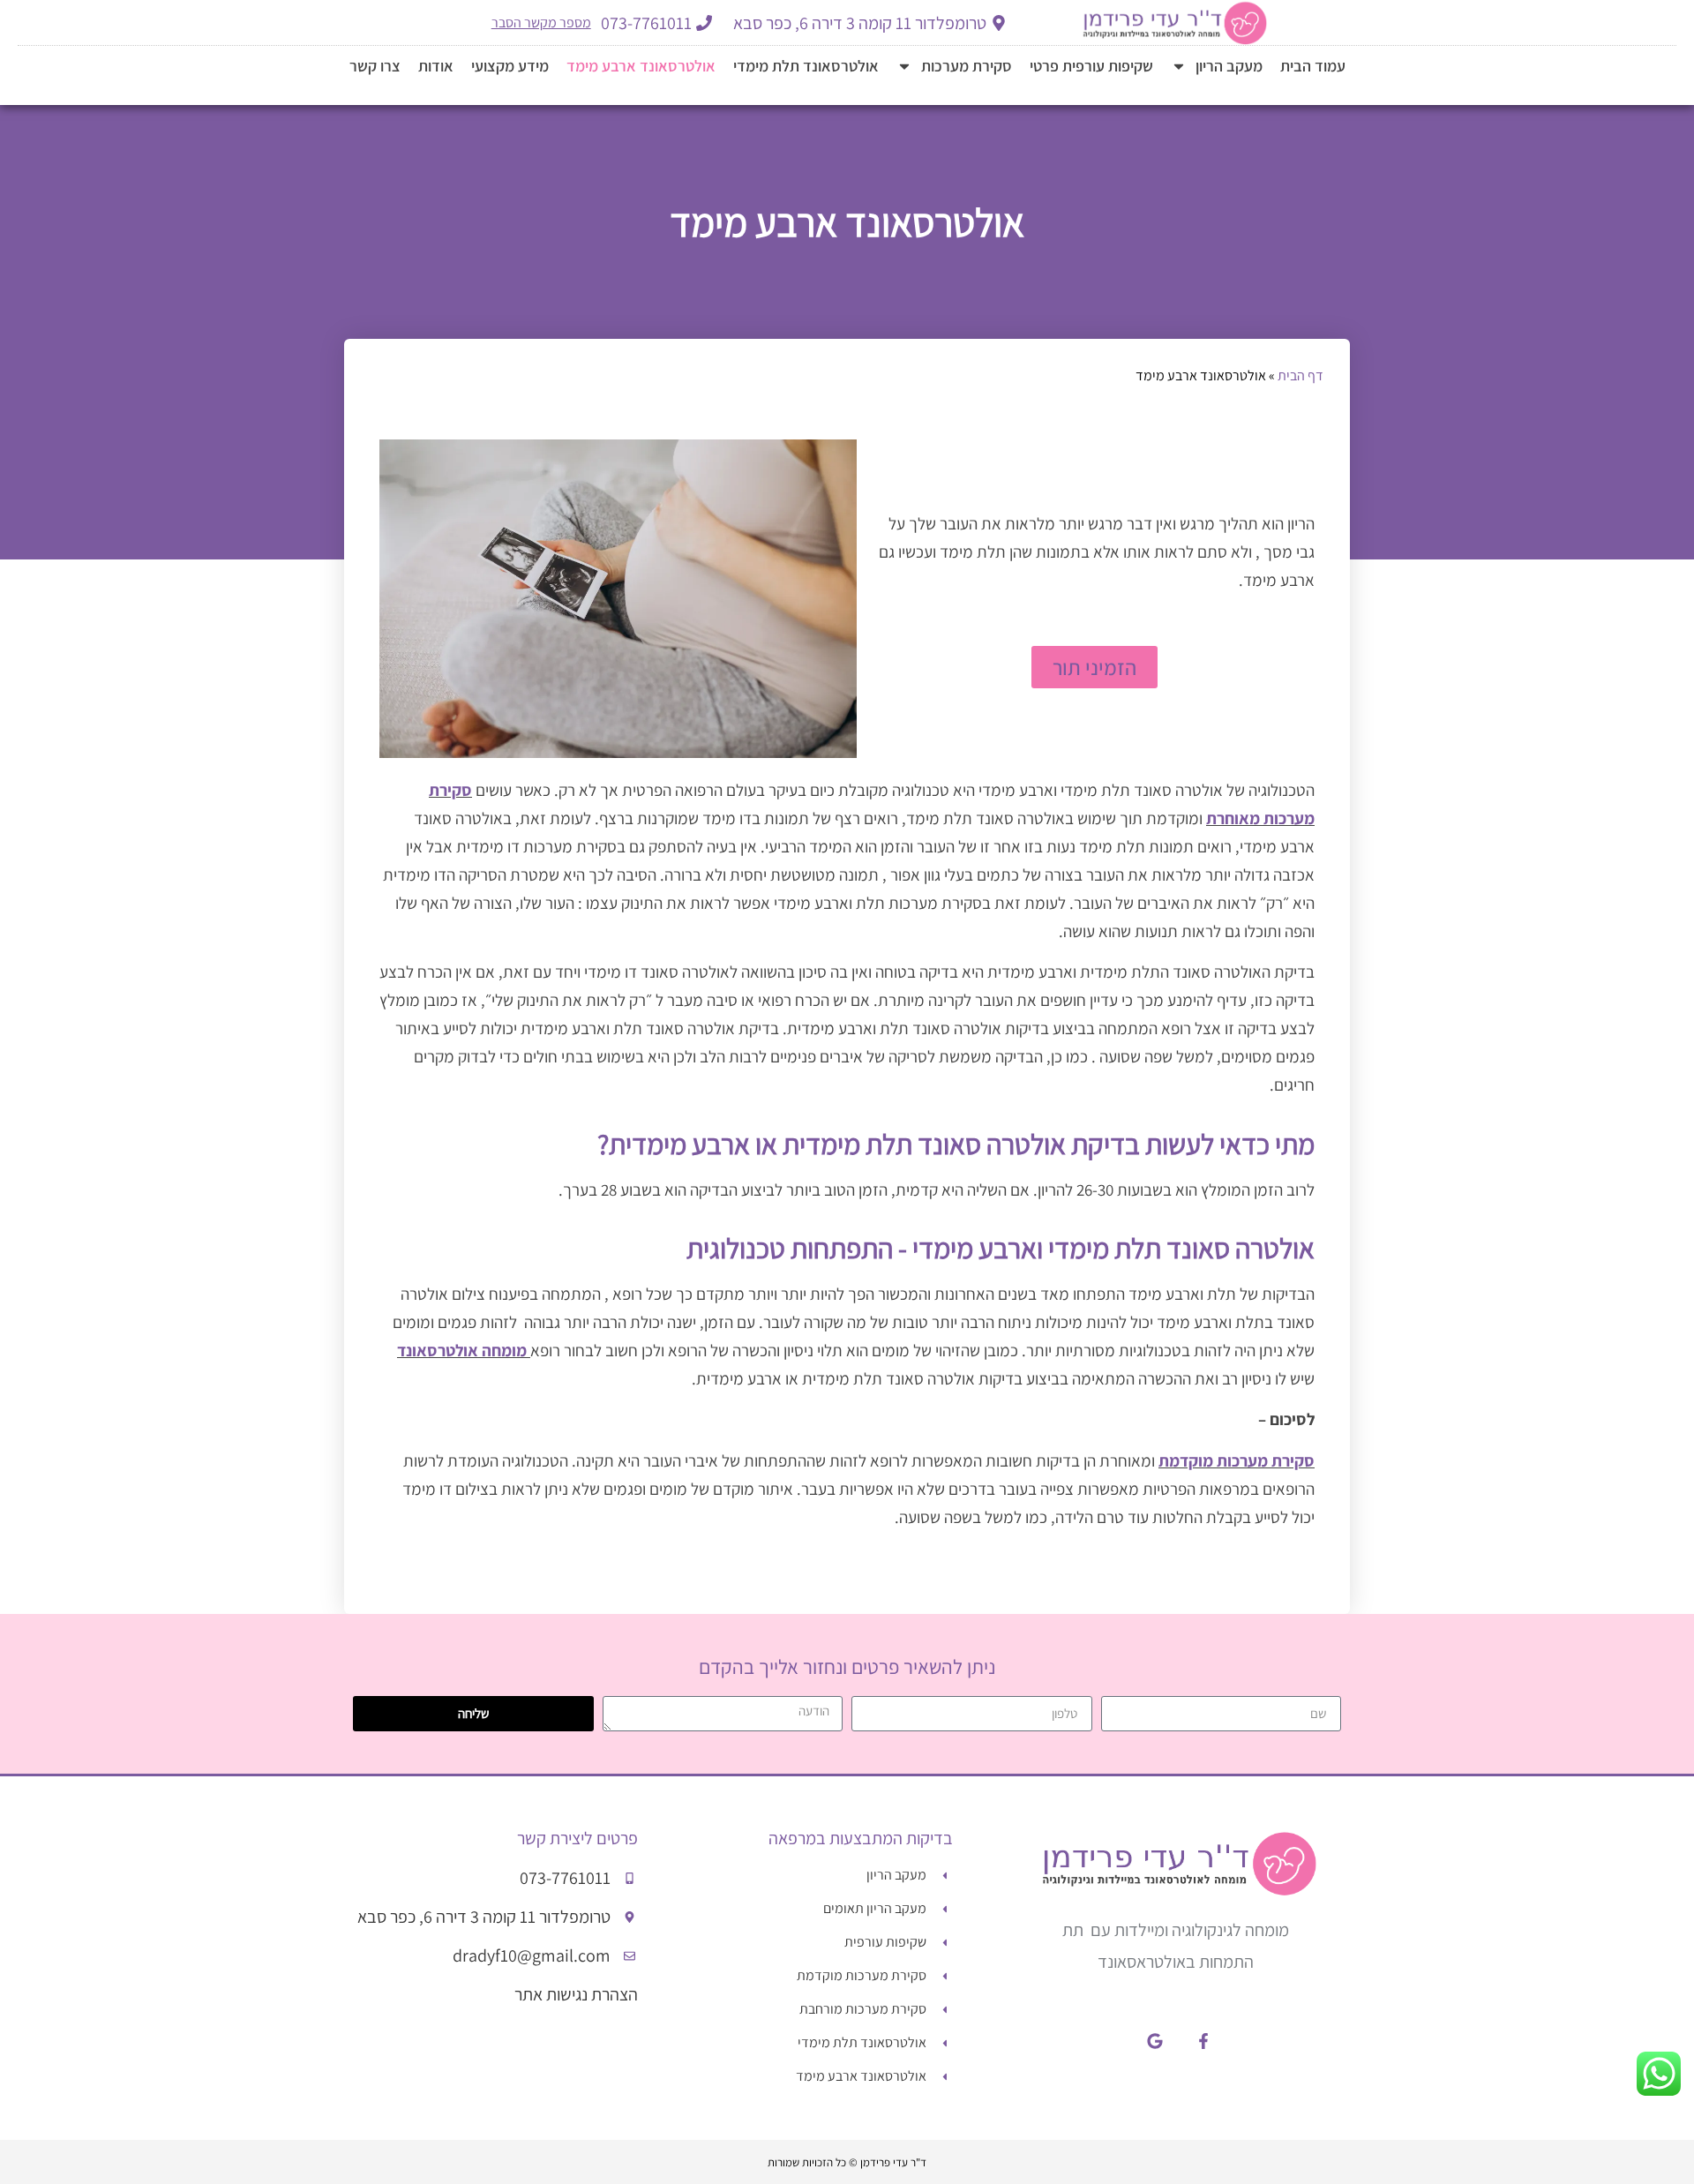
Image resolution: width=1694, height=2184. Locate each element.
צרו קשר (375, 66)
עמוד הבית (1313, 66)
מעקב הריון (1229, 66)
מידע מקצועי (510, 66)
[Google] (1155, 2040)
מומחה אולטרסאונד (462, 1350)
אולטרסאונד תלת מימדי (806, 66)
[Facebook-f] (1203, 2040)
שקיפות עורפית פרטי (1091, 66)
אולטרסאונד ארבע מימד (641, 66)
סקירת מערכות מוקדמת (1237, 1460)
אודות (436, 66)
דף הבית (1300, 375)
